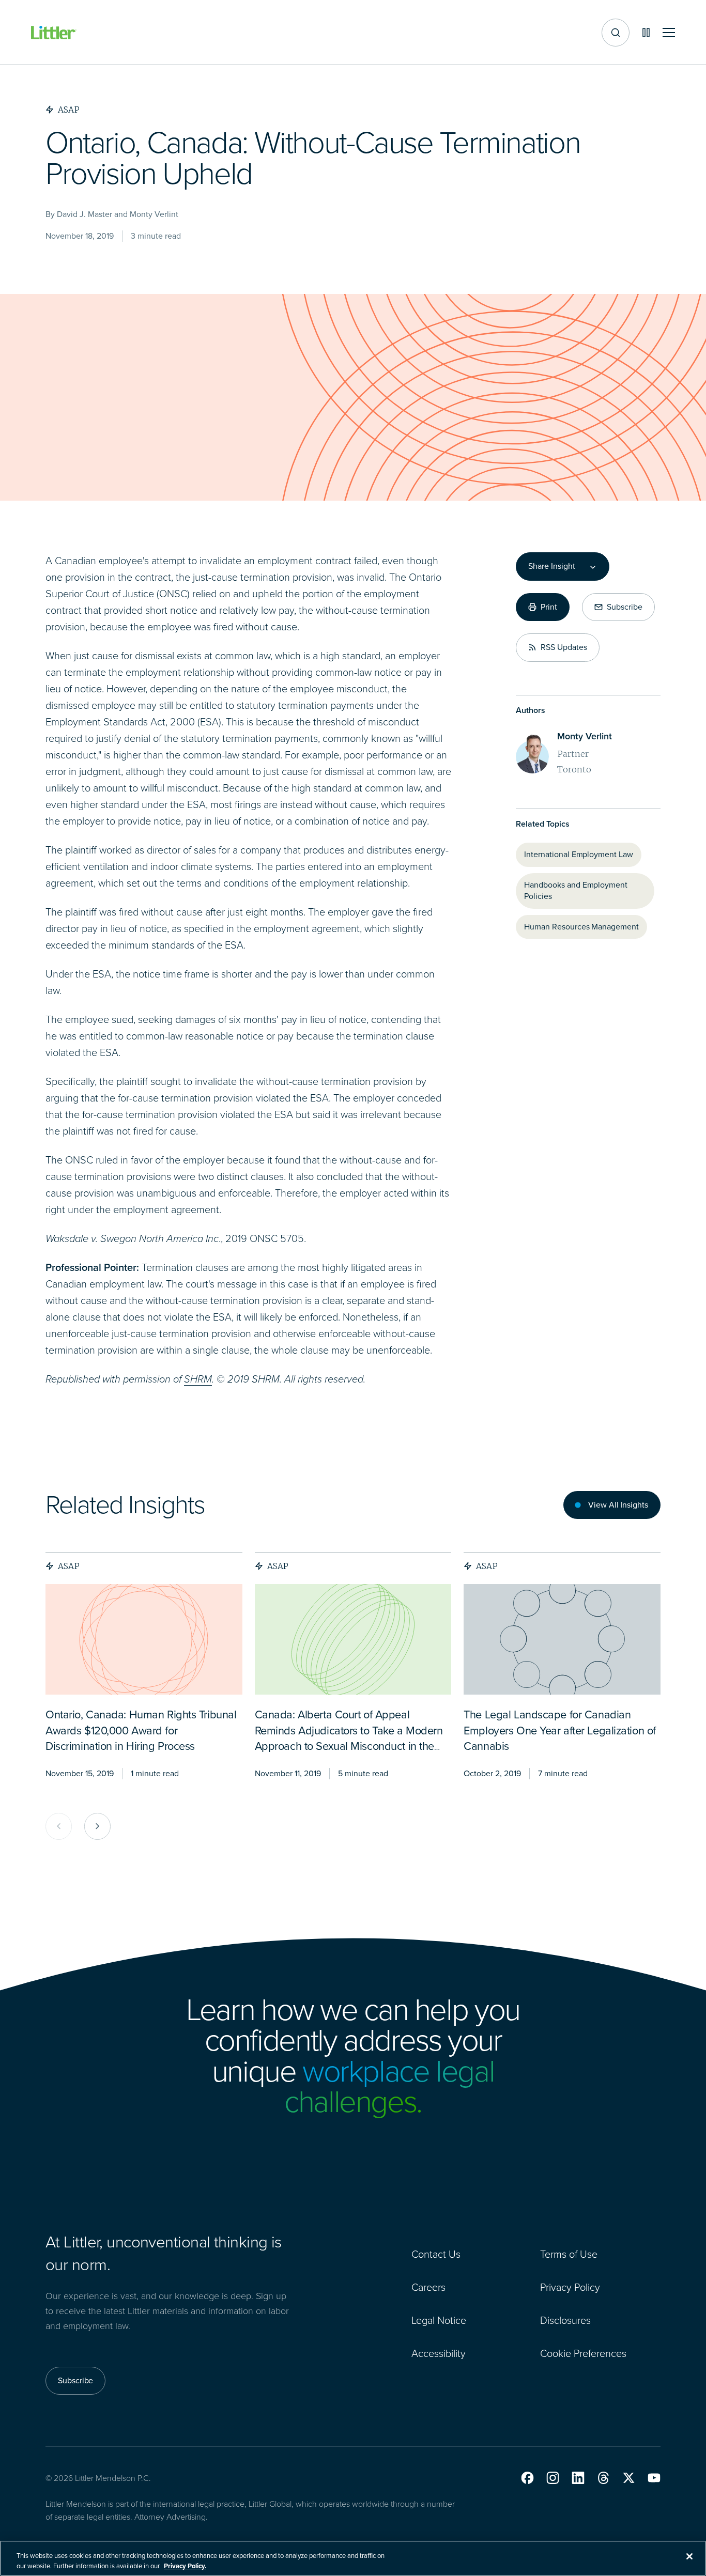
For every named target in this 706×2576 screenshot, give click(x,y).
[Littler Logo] (54, 33)
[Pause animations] (646, 33)
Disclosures (565, 2320)
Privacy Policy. (185, 2565)
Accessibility (439, 2353)
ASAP (69, 1566)
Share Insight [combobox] (551, 566)
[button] (527, 2478)
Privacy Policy (570, 2287)
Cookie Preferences (583, 2353)
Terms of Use (569, 2254)
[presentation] (144, 1639)
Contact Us (436, 2254)
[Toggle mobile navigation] (669, 33)
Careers (428, 2287)
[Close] (689, 2556)
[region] (353, 2558)
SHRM (198, 1379)
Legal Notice (439, 2320)
